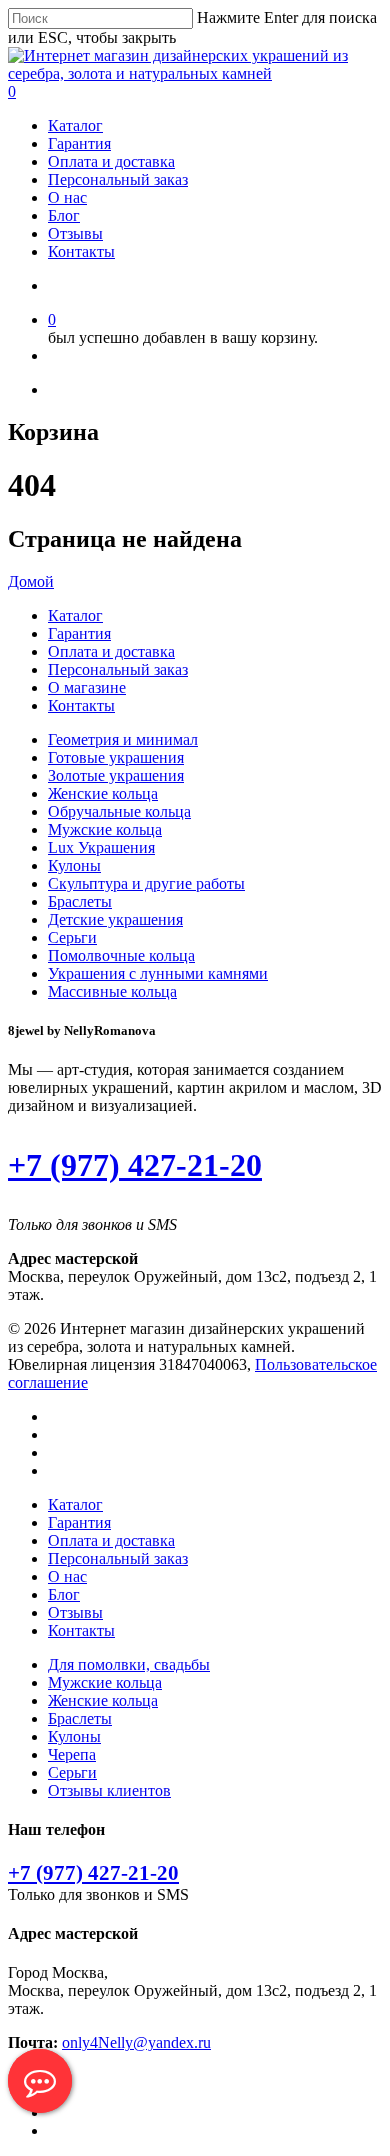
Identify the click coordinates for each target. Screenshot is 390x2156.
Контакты (81, 251)
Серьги (72, 937)
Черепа (72, 1754)
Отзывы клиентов (109, 1790)
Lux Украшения (101, 847)
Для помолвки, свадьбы (129, 1664)
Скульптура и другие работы (146, 883)
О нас (67, 197)
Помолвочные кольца (121, 955)
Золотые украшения (116, 775)
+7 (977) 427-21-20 (135, 1165)
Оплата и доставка (111, 161)
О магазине (87, 687)
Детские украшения (115, 919)
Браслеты (80, 901)
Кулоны (74, 865)
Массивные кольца (112, 991)
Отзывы (75, 233)
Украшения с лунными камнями (158, 973)
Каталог (75, 125)
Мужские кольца (105, 829)
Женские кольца (103, 793)
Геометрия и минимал (123, 739)
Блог (64, 215)
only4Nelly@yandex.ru (136, 2042)
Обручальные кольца (119, 811)
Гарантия (79, 143)
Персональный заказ (118, 179)
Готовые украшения (116, 757)
